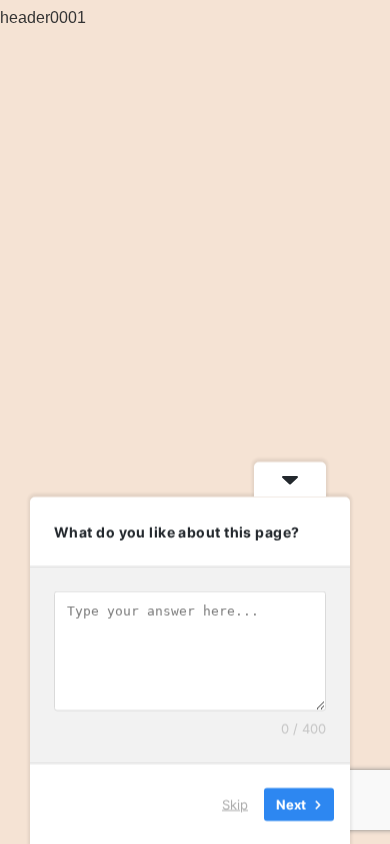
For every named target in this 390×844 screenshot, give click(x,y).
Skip (235, 803)
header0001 (43, 17)
